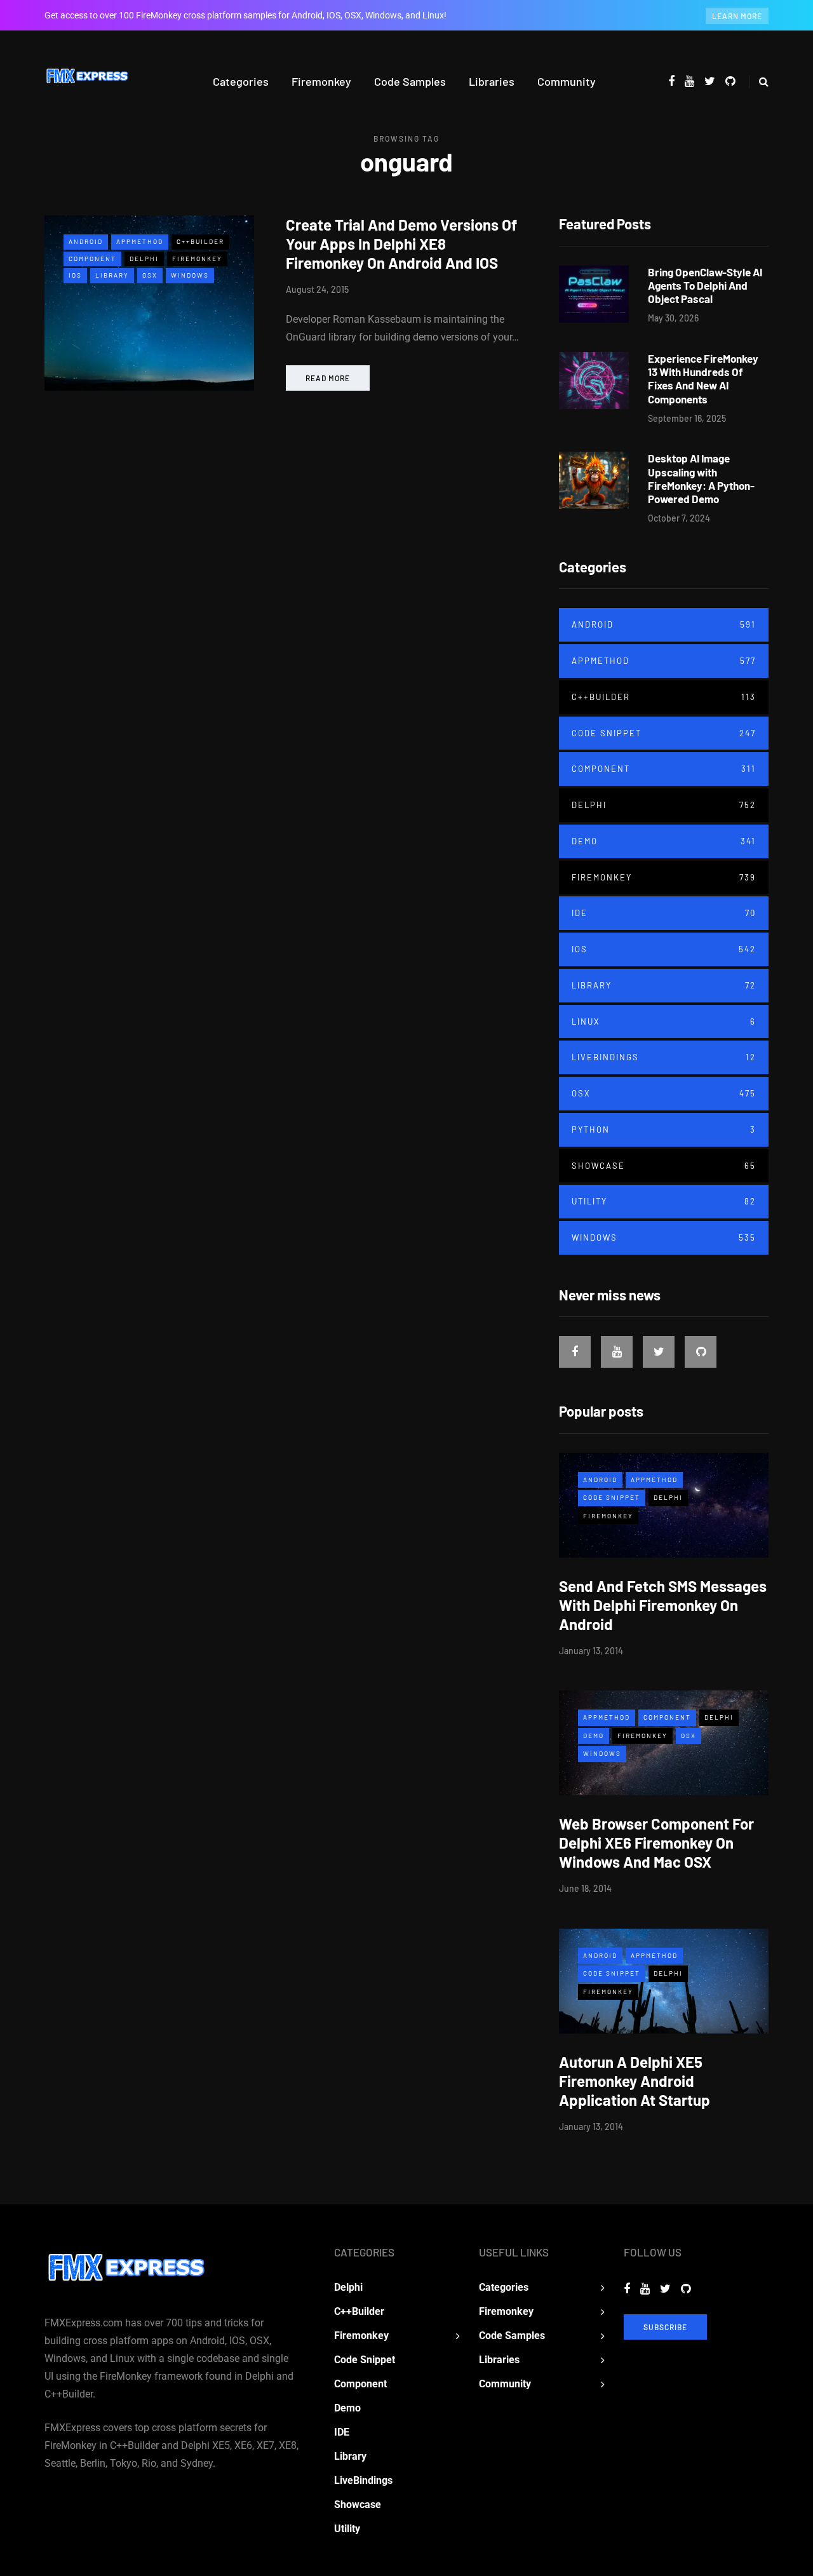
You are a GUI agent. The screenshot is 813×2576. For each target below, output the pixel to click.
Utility (664, 1201)
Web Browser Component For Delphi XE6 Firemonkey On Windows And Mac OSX (656, 1843)
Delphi (144, 259)
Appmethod (140, 241)
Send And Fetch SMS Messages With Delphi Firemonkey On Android (663, 1605)
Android (86, 241)
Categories (241, 81)
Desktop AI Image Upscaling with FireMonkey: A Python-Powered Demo (701, 478)
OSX (150, 275)
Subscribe (665, 2327)
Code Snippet (664, 733)
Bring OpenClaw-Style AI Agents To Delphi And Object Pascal (705, 286)
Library (112, 275)
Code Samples (410, 81)
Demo (664, 841)
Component (92, 259)
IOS (75, 275)
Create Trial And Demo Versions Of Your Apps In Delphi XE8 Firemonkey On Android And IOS (401, 244)
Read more (328, 378)
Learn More (737, 16)
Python (664, 1130)
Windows (190, 275)
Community (567, 81)
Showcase (664, 1166)
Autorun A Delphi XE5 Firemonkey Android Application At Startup (635, 2081)
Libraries (492, 81)
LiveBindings (664, 1057)
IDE (664, 913)
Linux (664, 1022)
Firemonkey (321, 81)
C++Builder (200, 241)
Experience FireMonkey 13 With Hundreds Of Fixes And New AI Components (703, 379)
